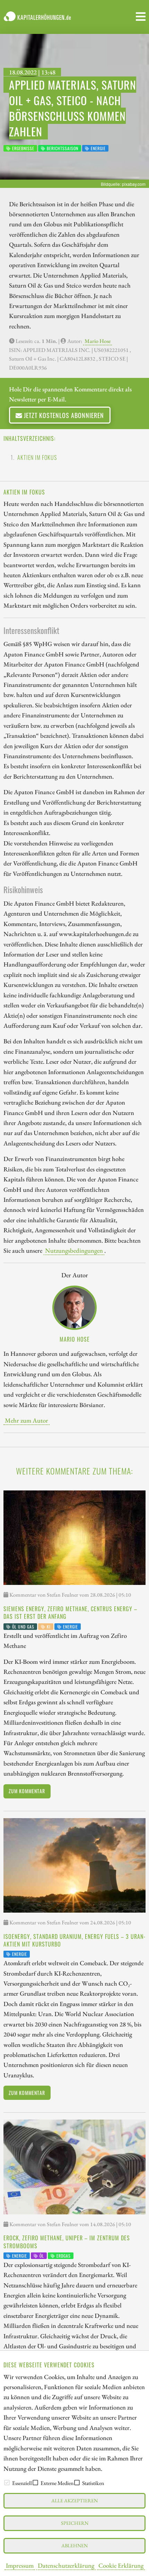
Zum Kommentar (27, 1791)
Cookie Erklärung (121, 2565)
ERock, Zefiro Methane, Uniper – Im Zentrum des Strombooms (67, 2242)
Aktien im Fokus (37, 457)
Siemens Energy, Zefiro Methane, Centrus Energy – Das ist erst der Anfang (70, 1613)
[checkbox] (7, 2483)
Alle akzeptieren (74, 2500)
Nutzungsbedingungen (74, 1250)
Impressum (20, 2565)
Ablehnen (74, 2545)
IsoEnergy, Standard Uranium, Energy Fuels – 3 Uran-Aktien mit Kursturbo (74, 1940)
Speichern (75, 2523)
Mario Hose (98, 341)
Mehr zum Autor (27, 1420)
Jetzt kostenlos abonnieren (63, 415)
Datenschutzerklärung (66, 2565)
